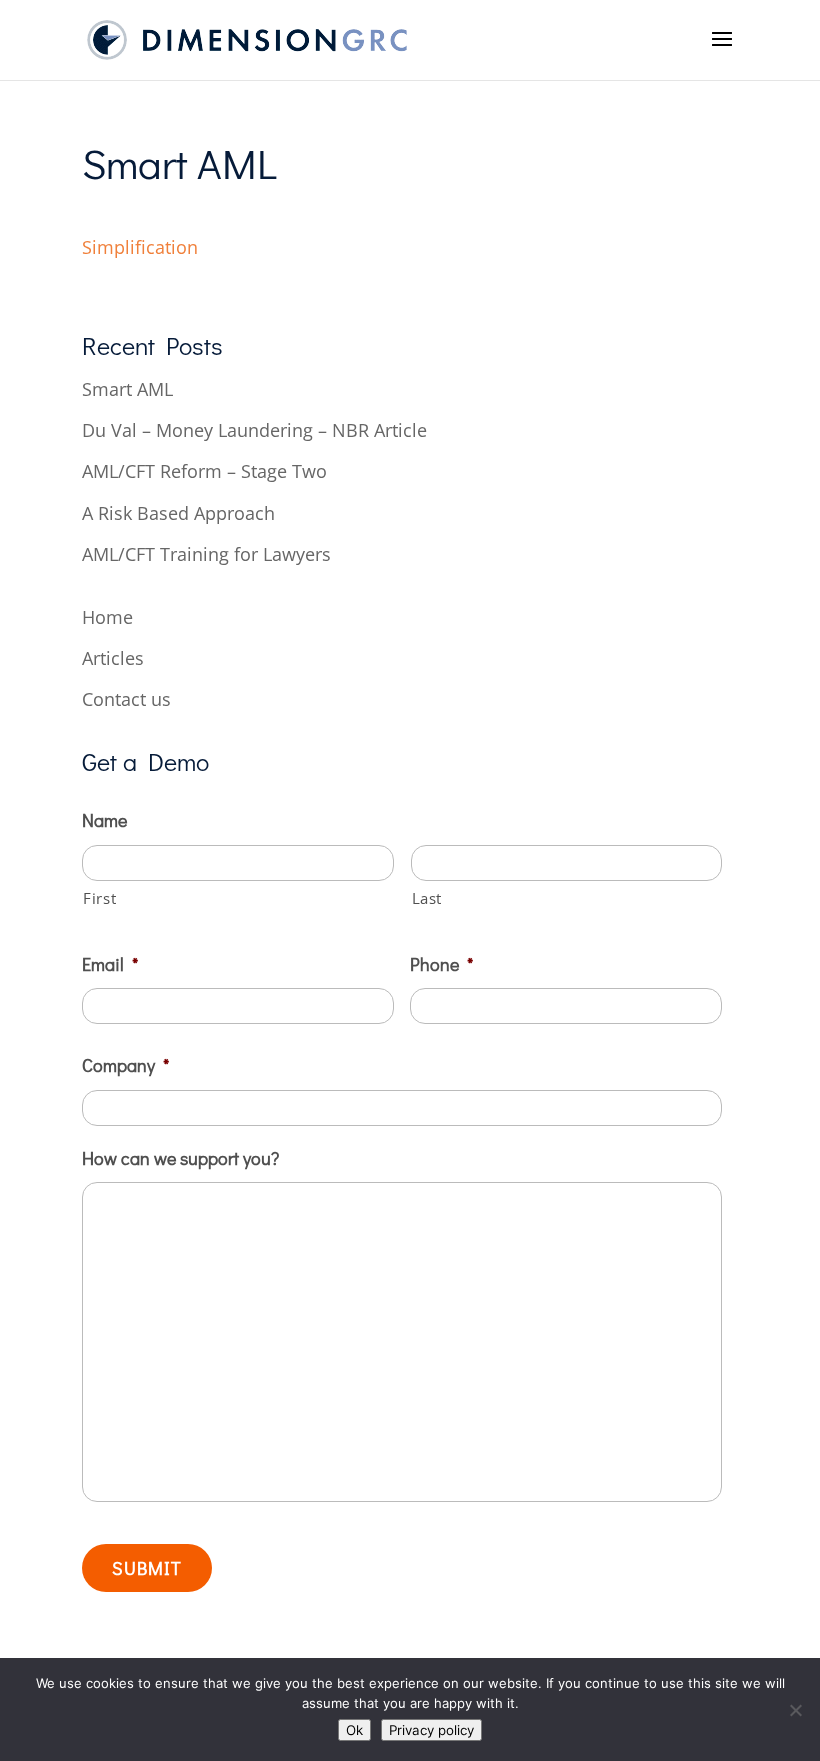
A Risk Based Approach (178, 513)
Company (125, 1065)
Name (104, 820)
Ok (354, 1730)
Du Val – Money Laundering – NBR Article (254, 430)
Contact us (126, 699)
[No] (795, 1710)
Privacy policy (431, 1730)
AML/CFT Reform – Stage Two (204, 471)
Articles (113, 658)
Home (107, 617)
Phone (441, 964)
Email (110, 964)
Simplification (140, 247)
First (99, 898)
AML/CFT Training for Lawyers (206, 554)
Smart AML (127, 389)
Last (427, 898)
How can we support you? (180, 1158)
